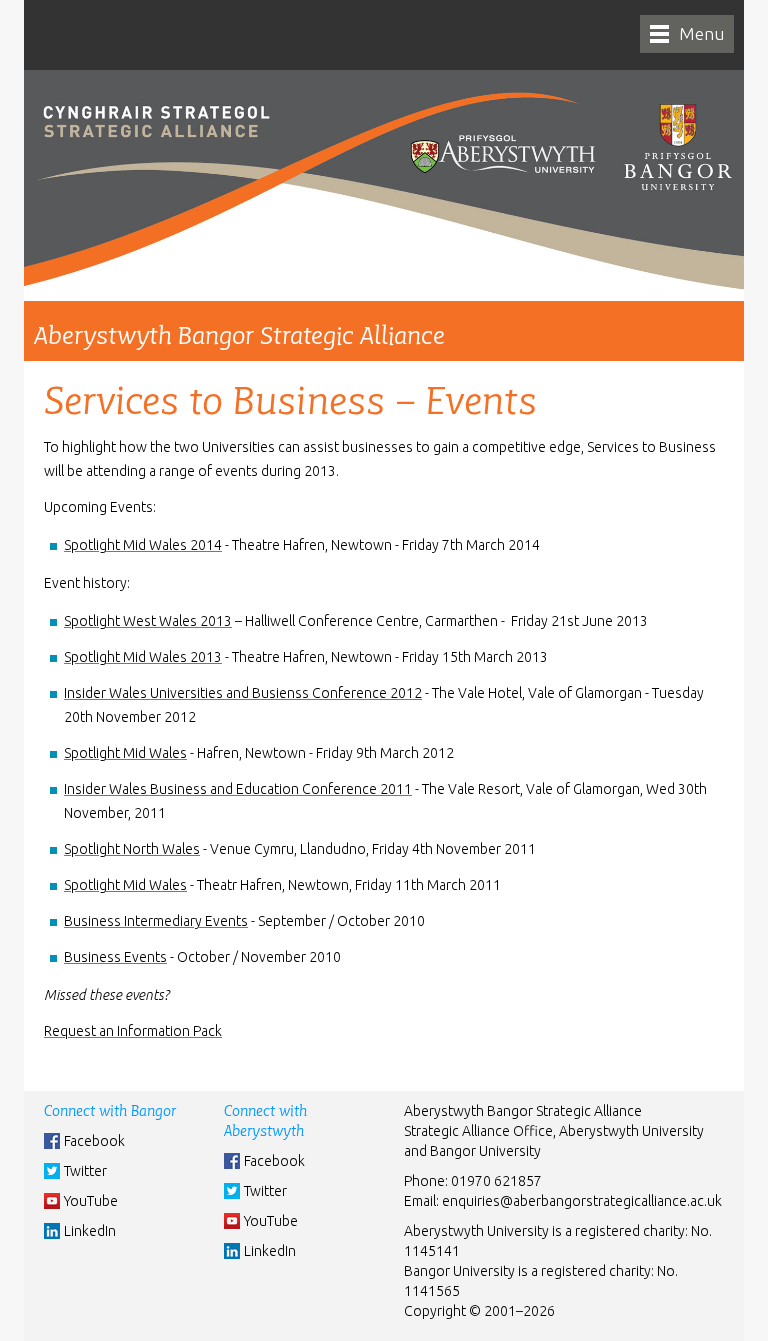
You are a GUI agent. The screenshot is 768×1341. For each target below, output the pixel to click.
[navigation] (687, 34)
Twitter (85, 1171)
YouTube (91, 1201)
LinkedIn (90, 1231)
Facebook (94, 1141)
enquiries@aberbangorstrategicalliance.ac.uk (582, 1201)
